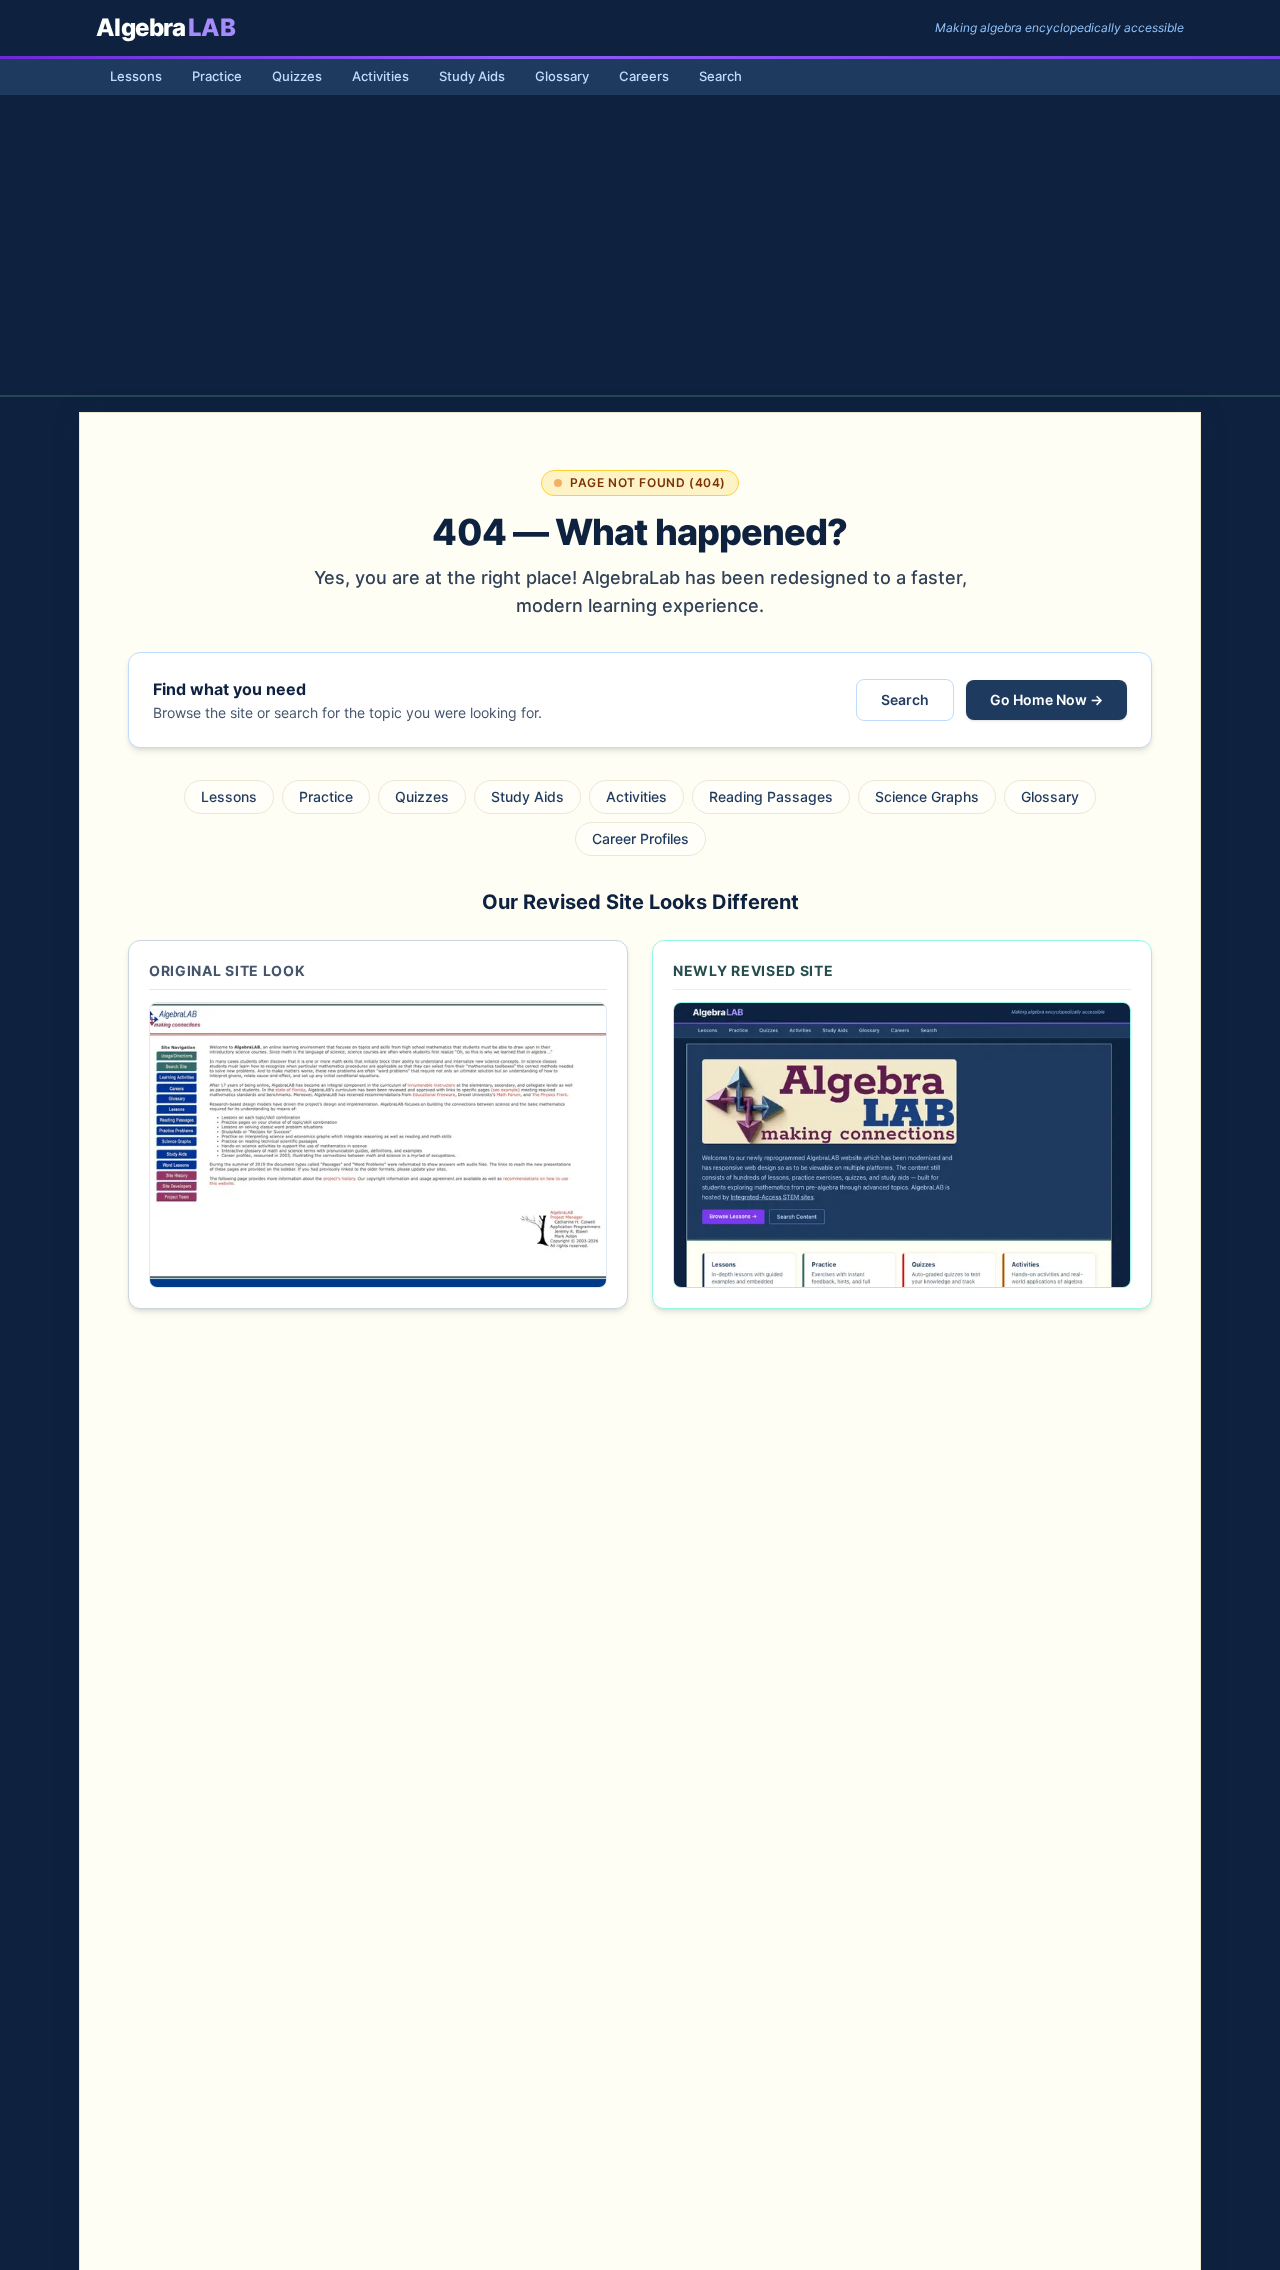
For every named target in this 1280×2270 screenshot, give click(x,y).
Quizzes (297, 76)
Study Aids (472, 76)
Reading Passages (771, 796)
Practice (217, 76)
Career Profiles (640, 838)
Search (720, 76)
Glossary (562, 76)
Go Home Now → (1046, 699)
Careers (644, 76)
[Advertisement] (640, 245)
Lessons (136, 76)
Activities (380, 76)
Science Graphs (927, 796)
